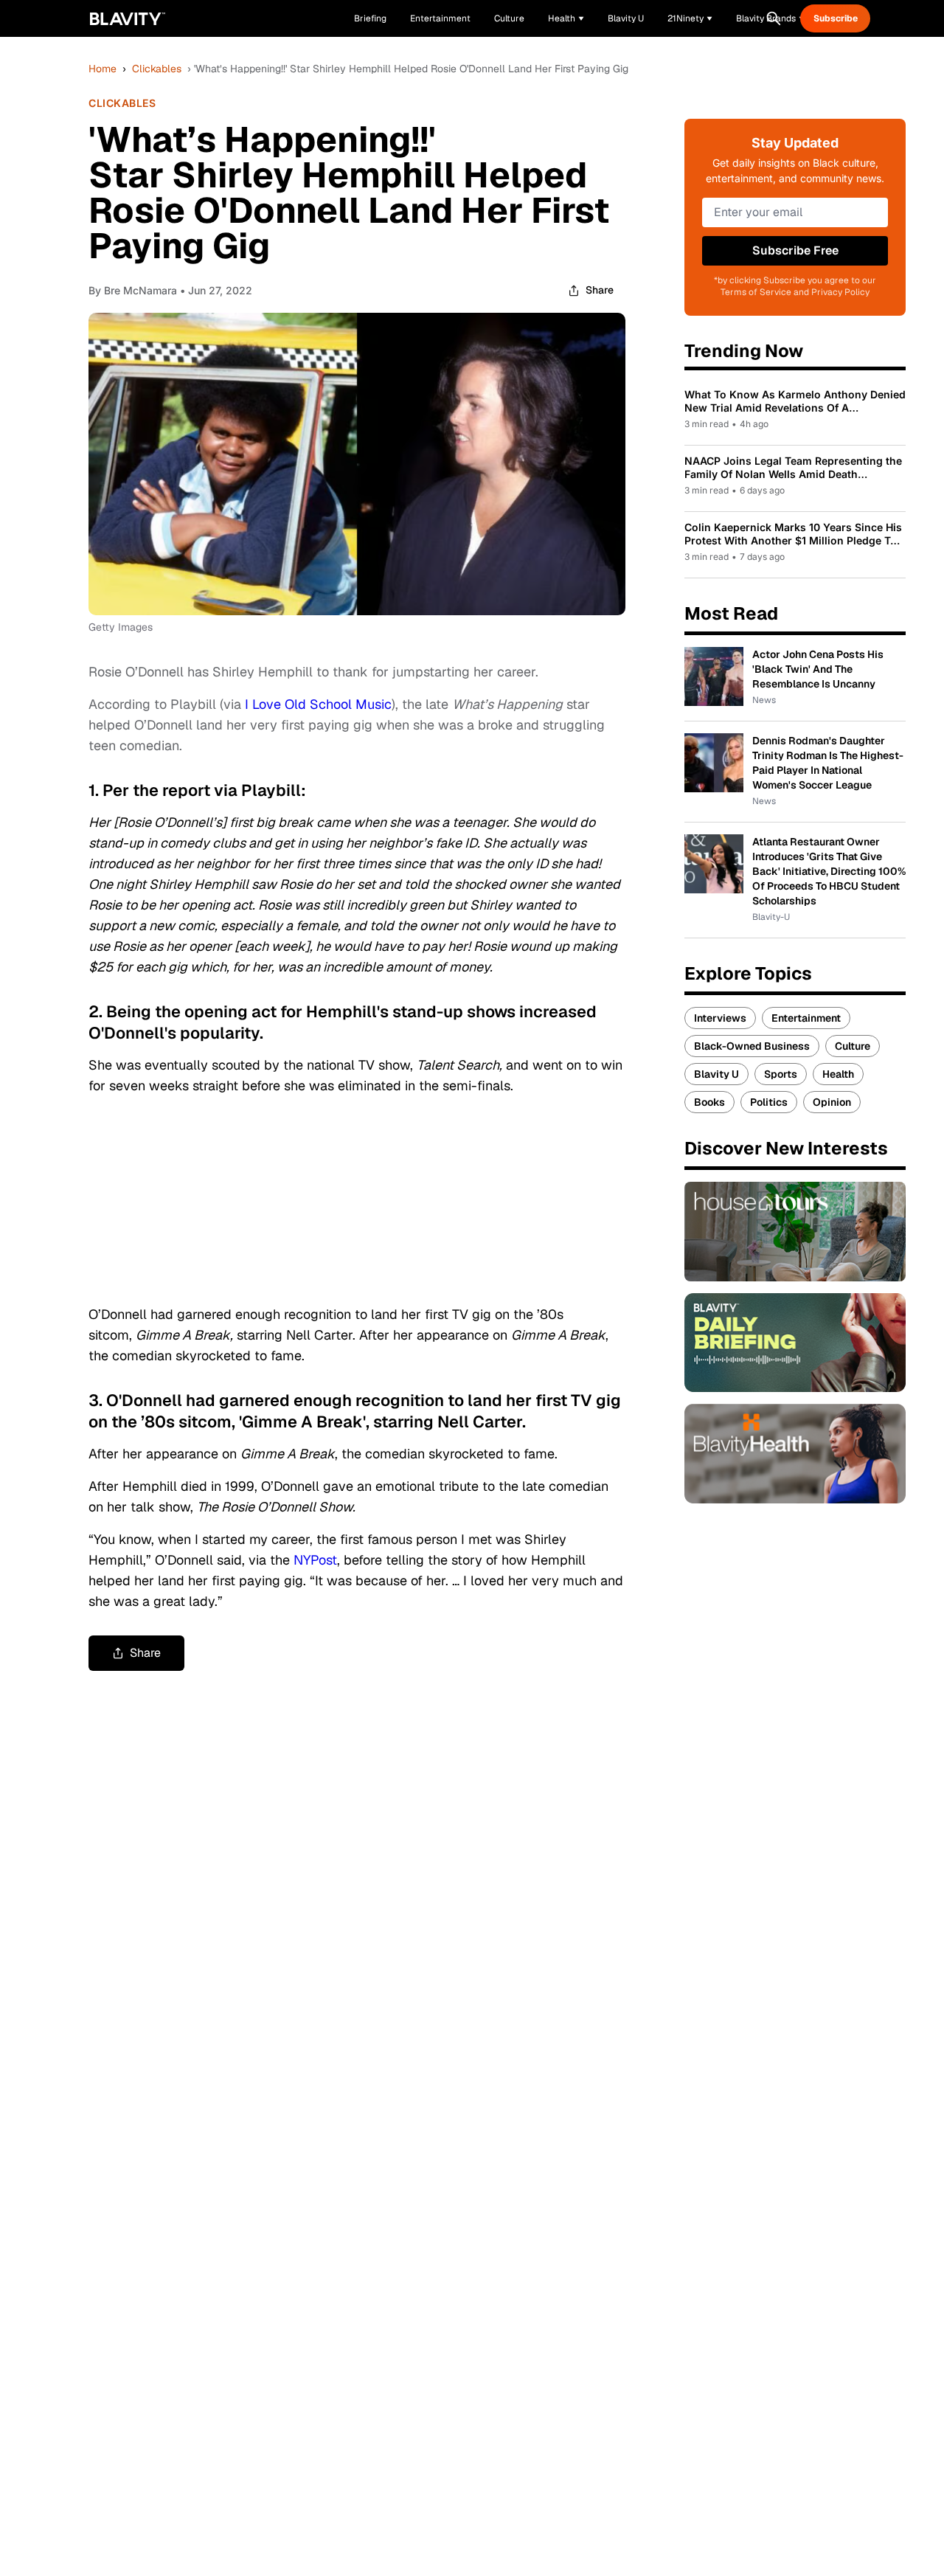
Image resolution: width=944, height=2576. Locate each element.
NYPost (315, 1560)
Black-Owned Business (752, 1046)
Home (103, 69)
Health (838, 1074)
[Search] (774, 18)
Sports (781, 1074)
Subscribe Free (795, 250)
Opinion (832, 1102)
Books (709, 1102)
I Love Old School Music (318, 704)
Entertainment (806, 1018)
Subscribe (836, 18)
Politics (769, 1102)
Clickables (157, 69)
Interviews (720, 1018)
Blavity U (716, 1074)
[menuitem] (566, 18)
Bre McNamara (140, 290)
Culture (853, 1046)
